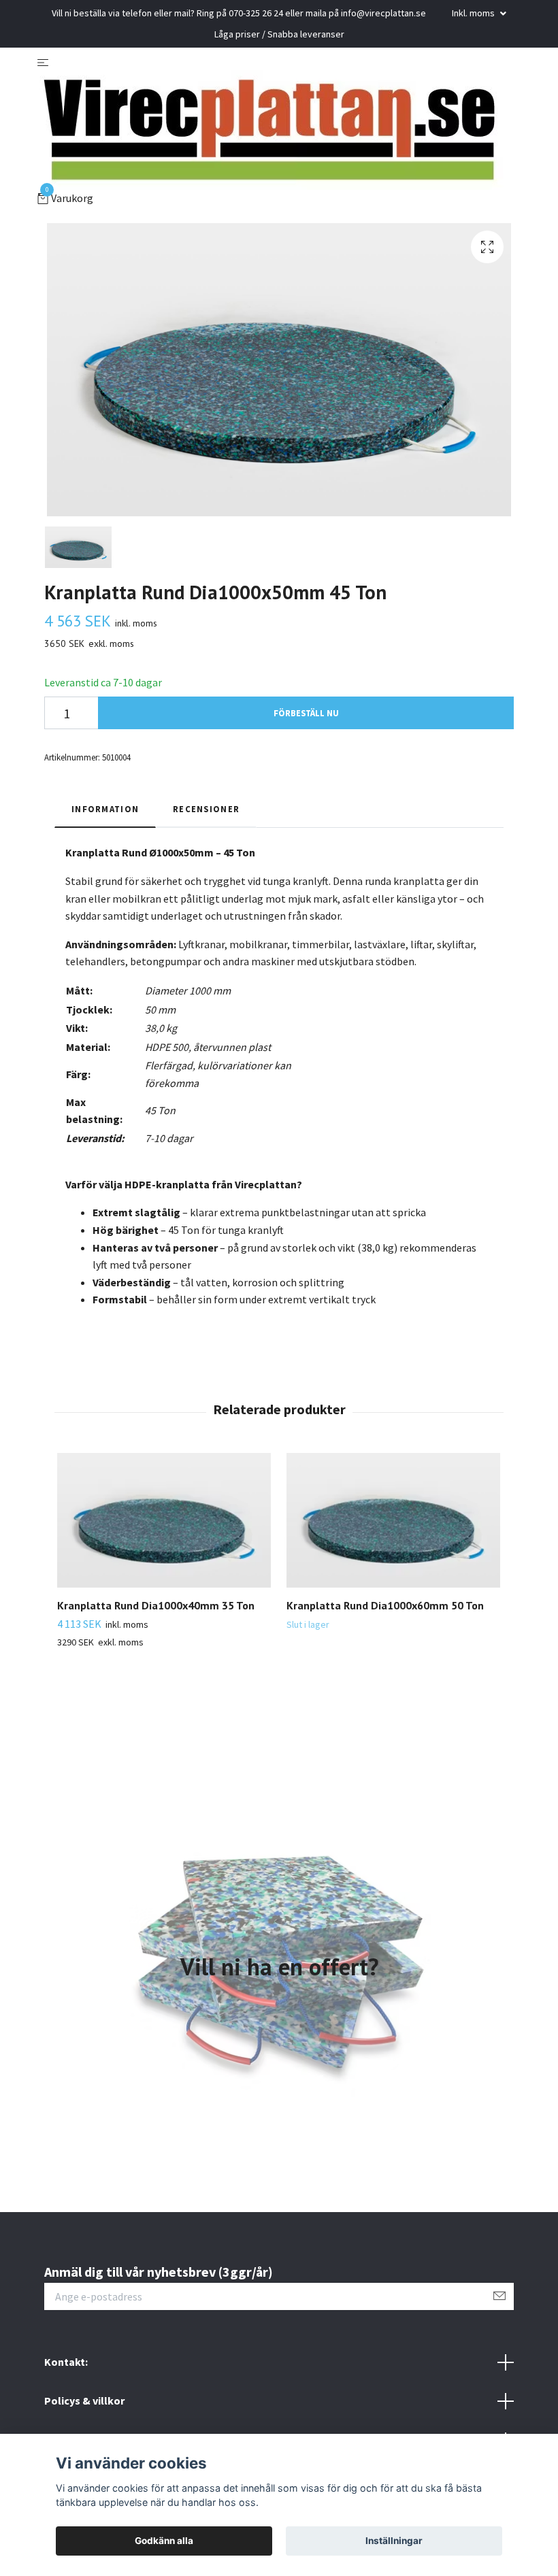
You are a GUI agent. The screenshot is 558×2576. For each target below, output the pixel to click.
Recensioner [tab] (206, 809)
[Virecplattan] (273, 130)
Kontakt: (66, 2362)
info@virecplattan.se (383, 13)
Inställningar (394, 2541)
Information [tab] (105, 809)
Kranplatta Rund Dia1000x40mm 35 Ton (156, 1605)
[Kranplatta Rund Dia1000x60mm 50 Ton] (393, 1520)
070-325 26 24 (256, 13)
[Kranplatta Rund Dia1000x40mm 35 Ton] (164, 1520)
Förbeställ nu (306, 713)
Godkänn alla (164, 2541)
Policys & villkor (84, 2401)
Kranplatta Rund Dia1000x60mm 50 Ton (385, 1605)
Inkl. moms (474, 13)
